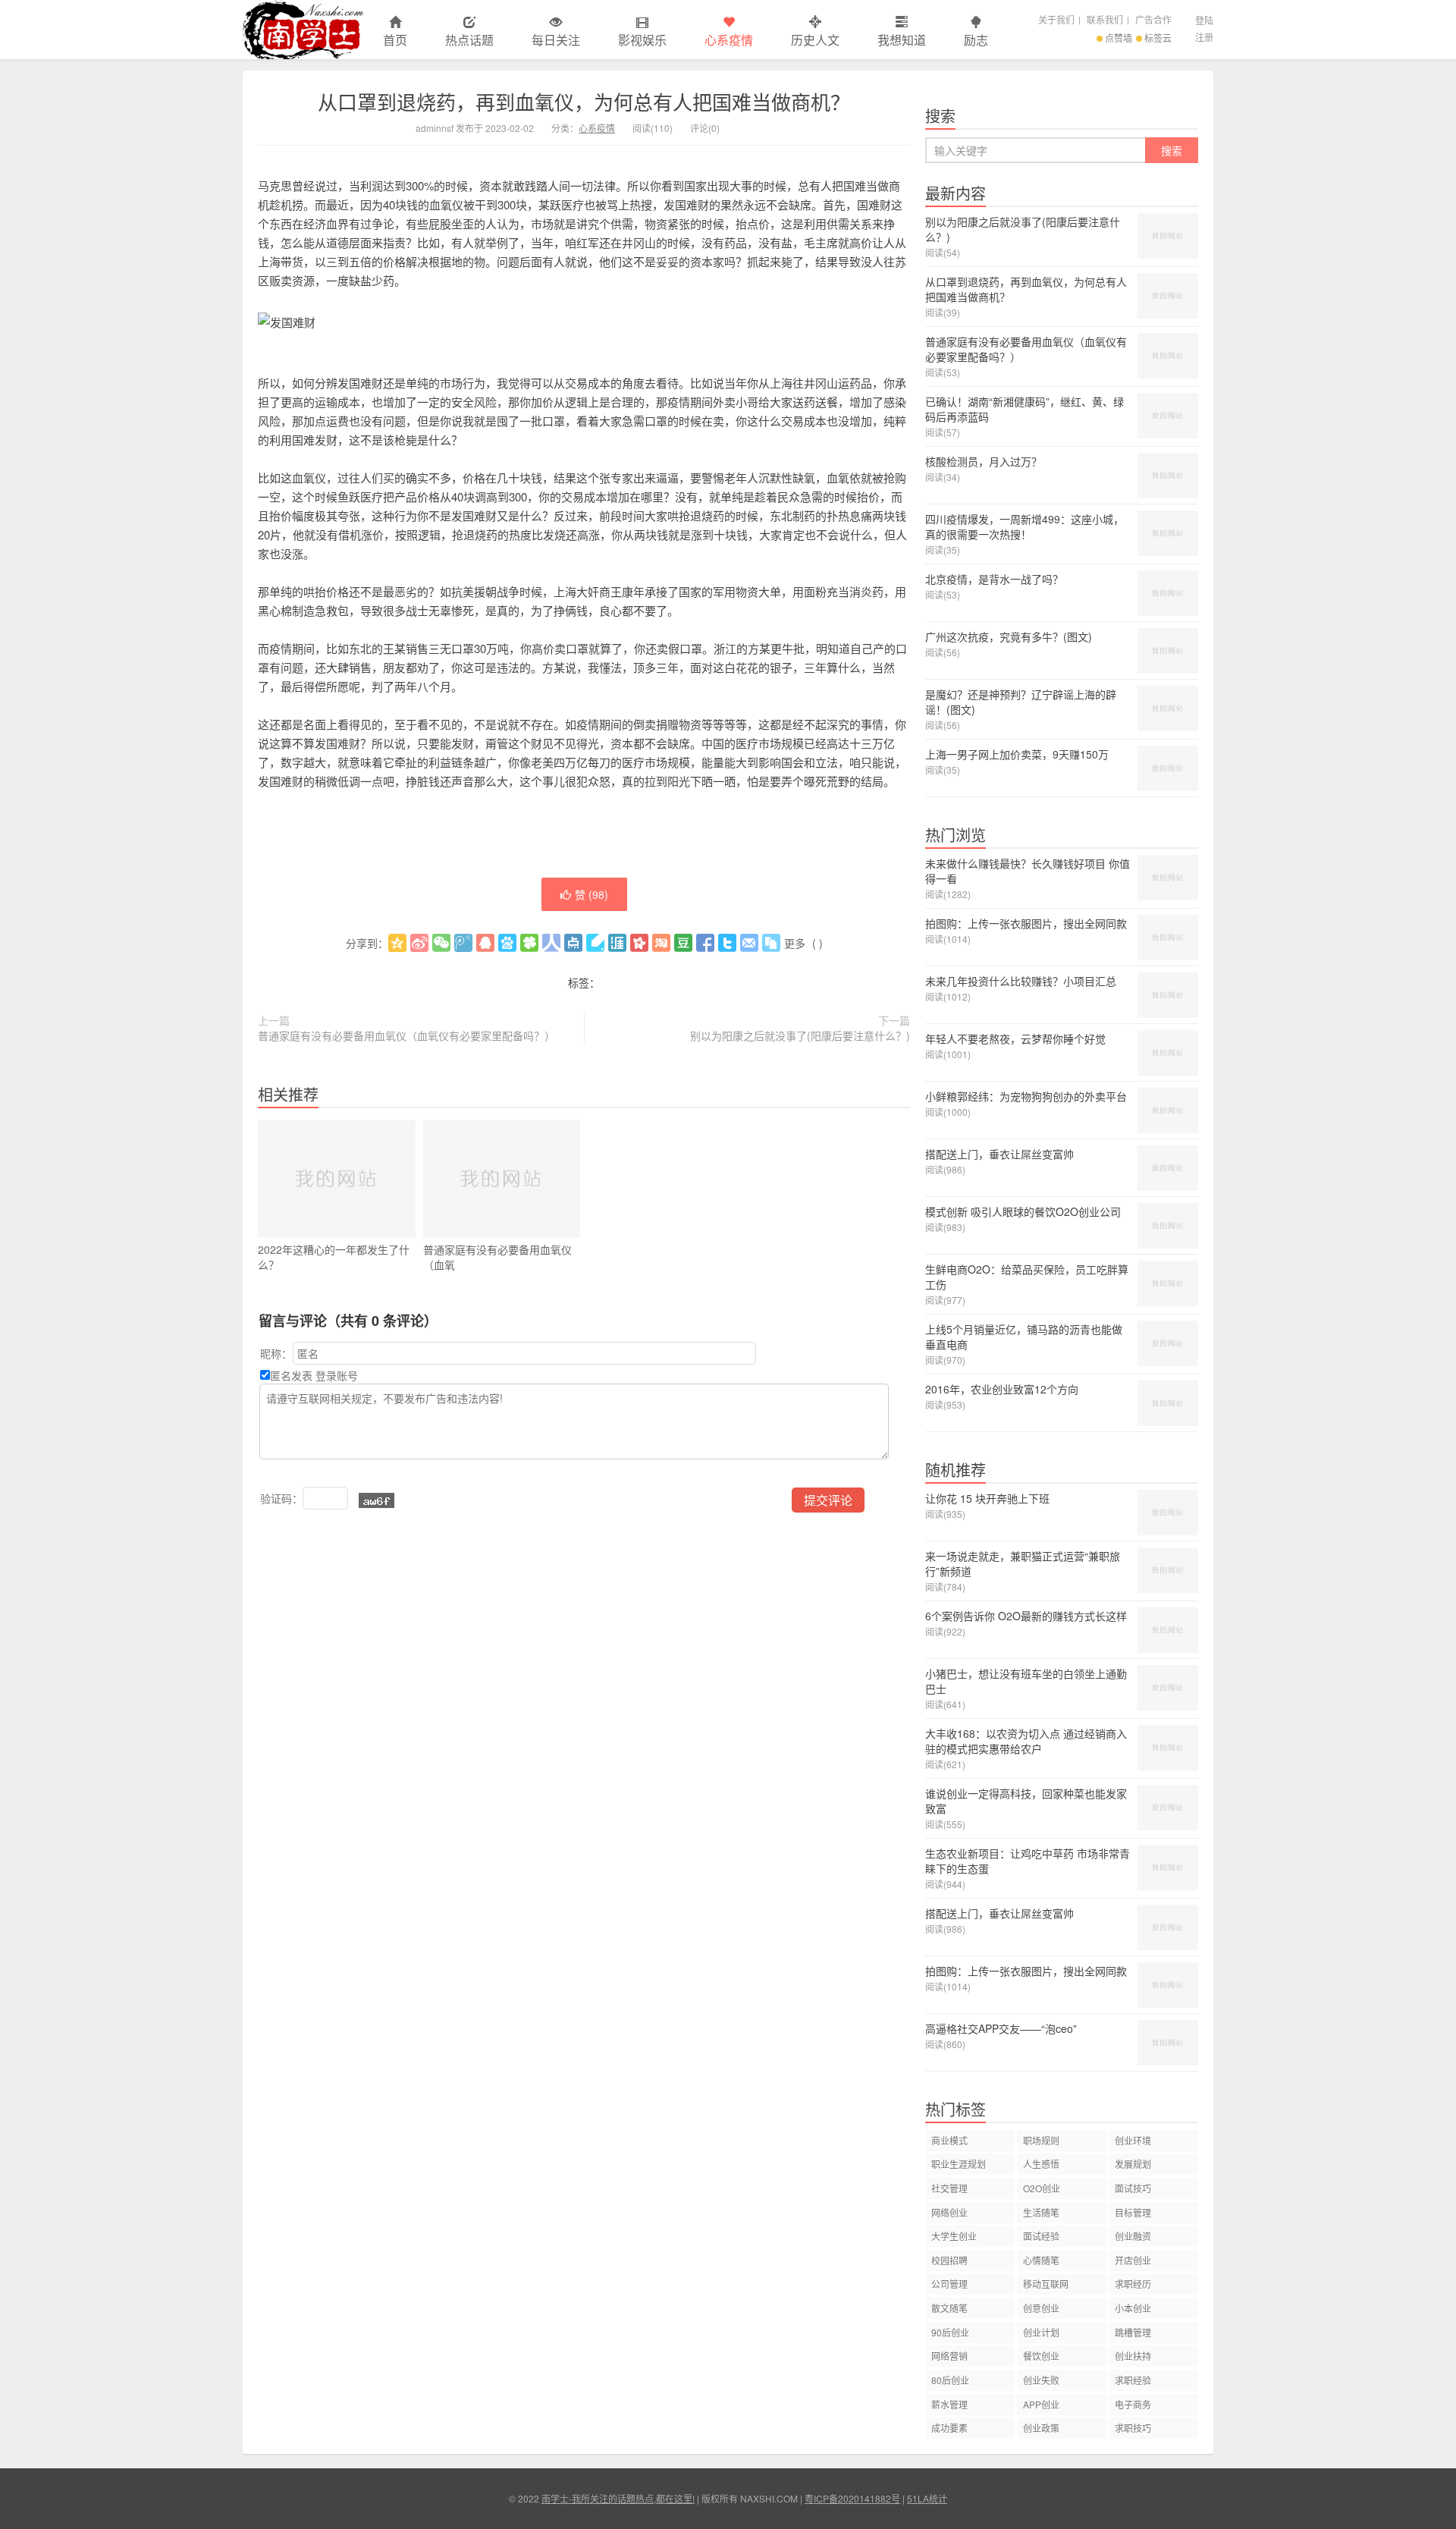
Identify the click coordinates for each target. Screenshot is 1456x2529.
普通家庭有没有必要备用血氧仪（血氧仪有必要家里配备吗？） (406, 1035)
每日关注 (556, 40)
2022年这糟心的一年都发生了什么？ (334, 1257)
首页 (395, 40)
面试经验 (1041, 2236)
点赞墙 (1119, 38)
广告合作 (1153, 19)
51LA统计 (927, 2498)
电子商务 (1133, 2404)
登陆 (1204, 20)
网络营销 (949, 2356)
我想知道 (902, 40)
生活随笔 (1041, 2212)
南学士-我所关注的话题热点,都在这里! (303, 30)
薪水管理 (949, 2404)
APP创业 (1041, 2404)
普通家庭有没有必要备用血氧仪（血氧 (497, 1257)
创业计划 (1041, 2332)
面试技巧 (1133, 2188)
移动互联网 (1046, 2284)
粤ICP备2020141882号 (852, 2498)
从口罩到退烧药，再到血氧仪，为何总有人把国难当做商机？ (584, 101)
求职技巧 (1133, 2428)
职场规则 (1041, 2140)
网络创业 (949, 2212)
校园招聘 (949, 2260)
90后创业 (950, 2332)
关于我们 (1056, 19)
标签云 (1158, 38)
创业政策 (1041, 2428)
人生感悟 (1041, 2164)
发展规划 (1133, 2164)
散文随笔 (949, 2308)
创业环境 (1133, 2140)
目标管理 (1133, 2212)
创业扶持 (1133, 2356)
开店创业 (1133, 2260)
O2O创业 (1042, 2188)
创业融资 (1133, 2236)
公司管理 (949, 2284)
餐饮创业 (1041, 2356)
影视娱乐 (642, 40)
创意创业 (1041, 2308)
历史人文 (815, 40)
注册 (1204, 37)
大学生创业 (954, 2236)
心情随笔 (1041, 2260)
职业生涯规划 (959, 2164)
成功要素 (949, 2428)
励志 (976, 40)
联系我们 (1105, 19)
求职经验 (1133, 2380)
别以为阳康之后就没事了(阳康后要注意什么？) (800, 1035)
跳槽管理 (1133, 2332)
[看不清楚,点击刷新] (377, 1500)
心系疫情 (729, 40)
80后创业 (950, 2380)
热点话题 (469, 40)
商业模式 (949, 2140)
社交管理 (949, 2188)
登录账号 (337, 1375)
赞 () (591, 894)
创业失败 (1041, 2380)
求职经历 (1133, 2284)
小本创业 (1133, 2308)
